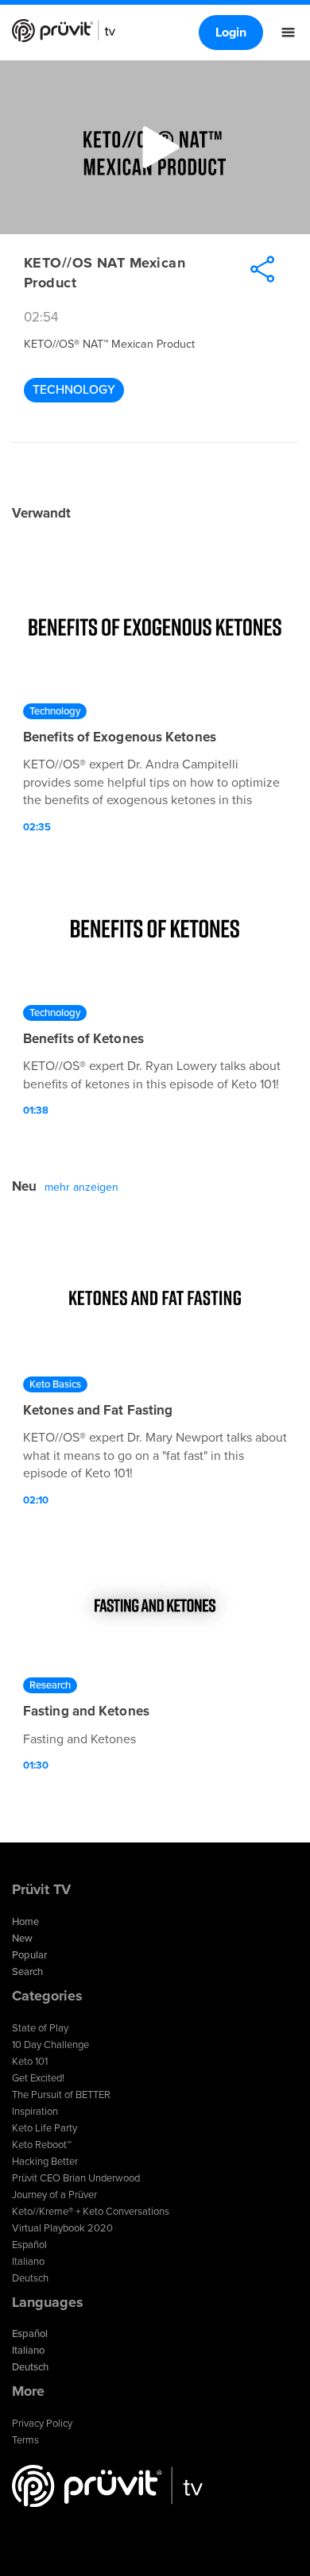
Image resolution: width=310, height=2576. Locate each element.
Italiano (28, 2262)
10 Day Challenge (50, 2045)
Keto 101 (30, 2062)
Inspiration (35, 2112)
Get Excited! (38, 2078)
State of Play (40, 2028)
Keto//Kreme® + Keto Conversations (91, 2212)
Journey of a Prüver (54, 2195)
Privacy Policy (42, 2424)
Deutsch (30, 2278)
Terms (25, 2440)
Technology (74, 390)
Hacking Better (45, 2162)
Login (231, 33)
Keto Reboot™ (42, 2145)
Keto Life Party (45, 2128)
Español (29, 2245)
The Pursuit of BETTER (61, 2095)
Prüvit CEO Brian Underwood (76, 2178)
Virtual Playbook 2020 (62, 2228)
